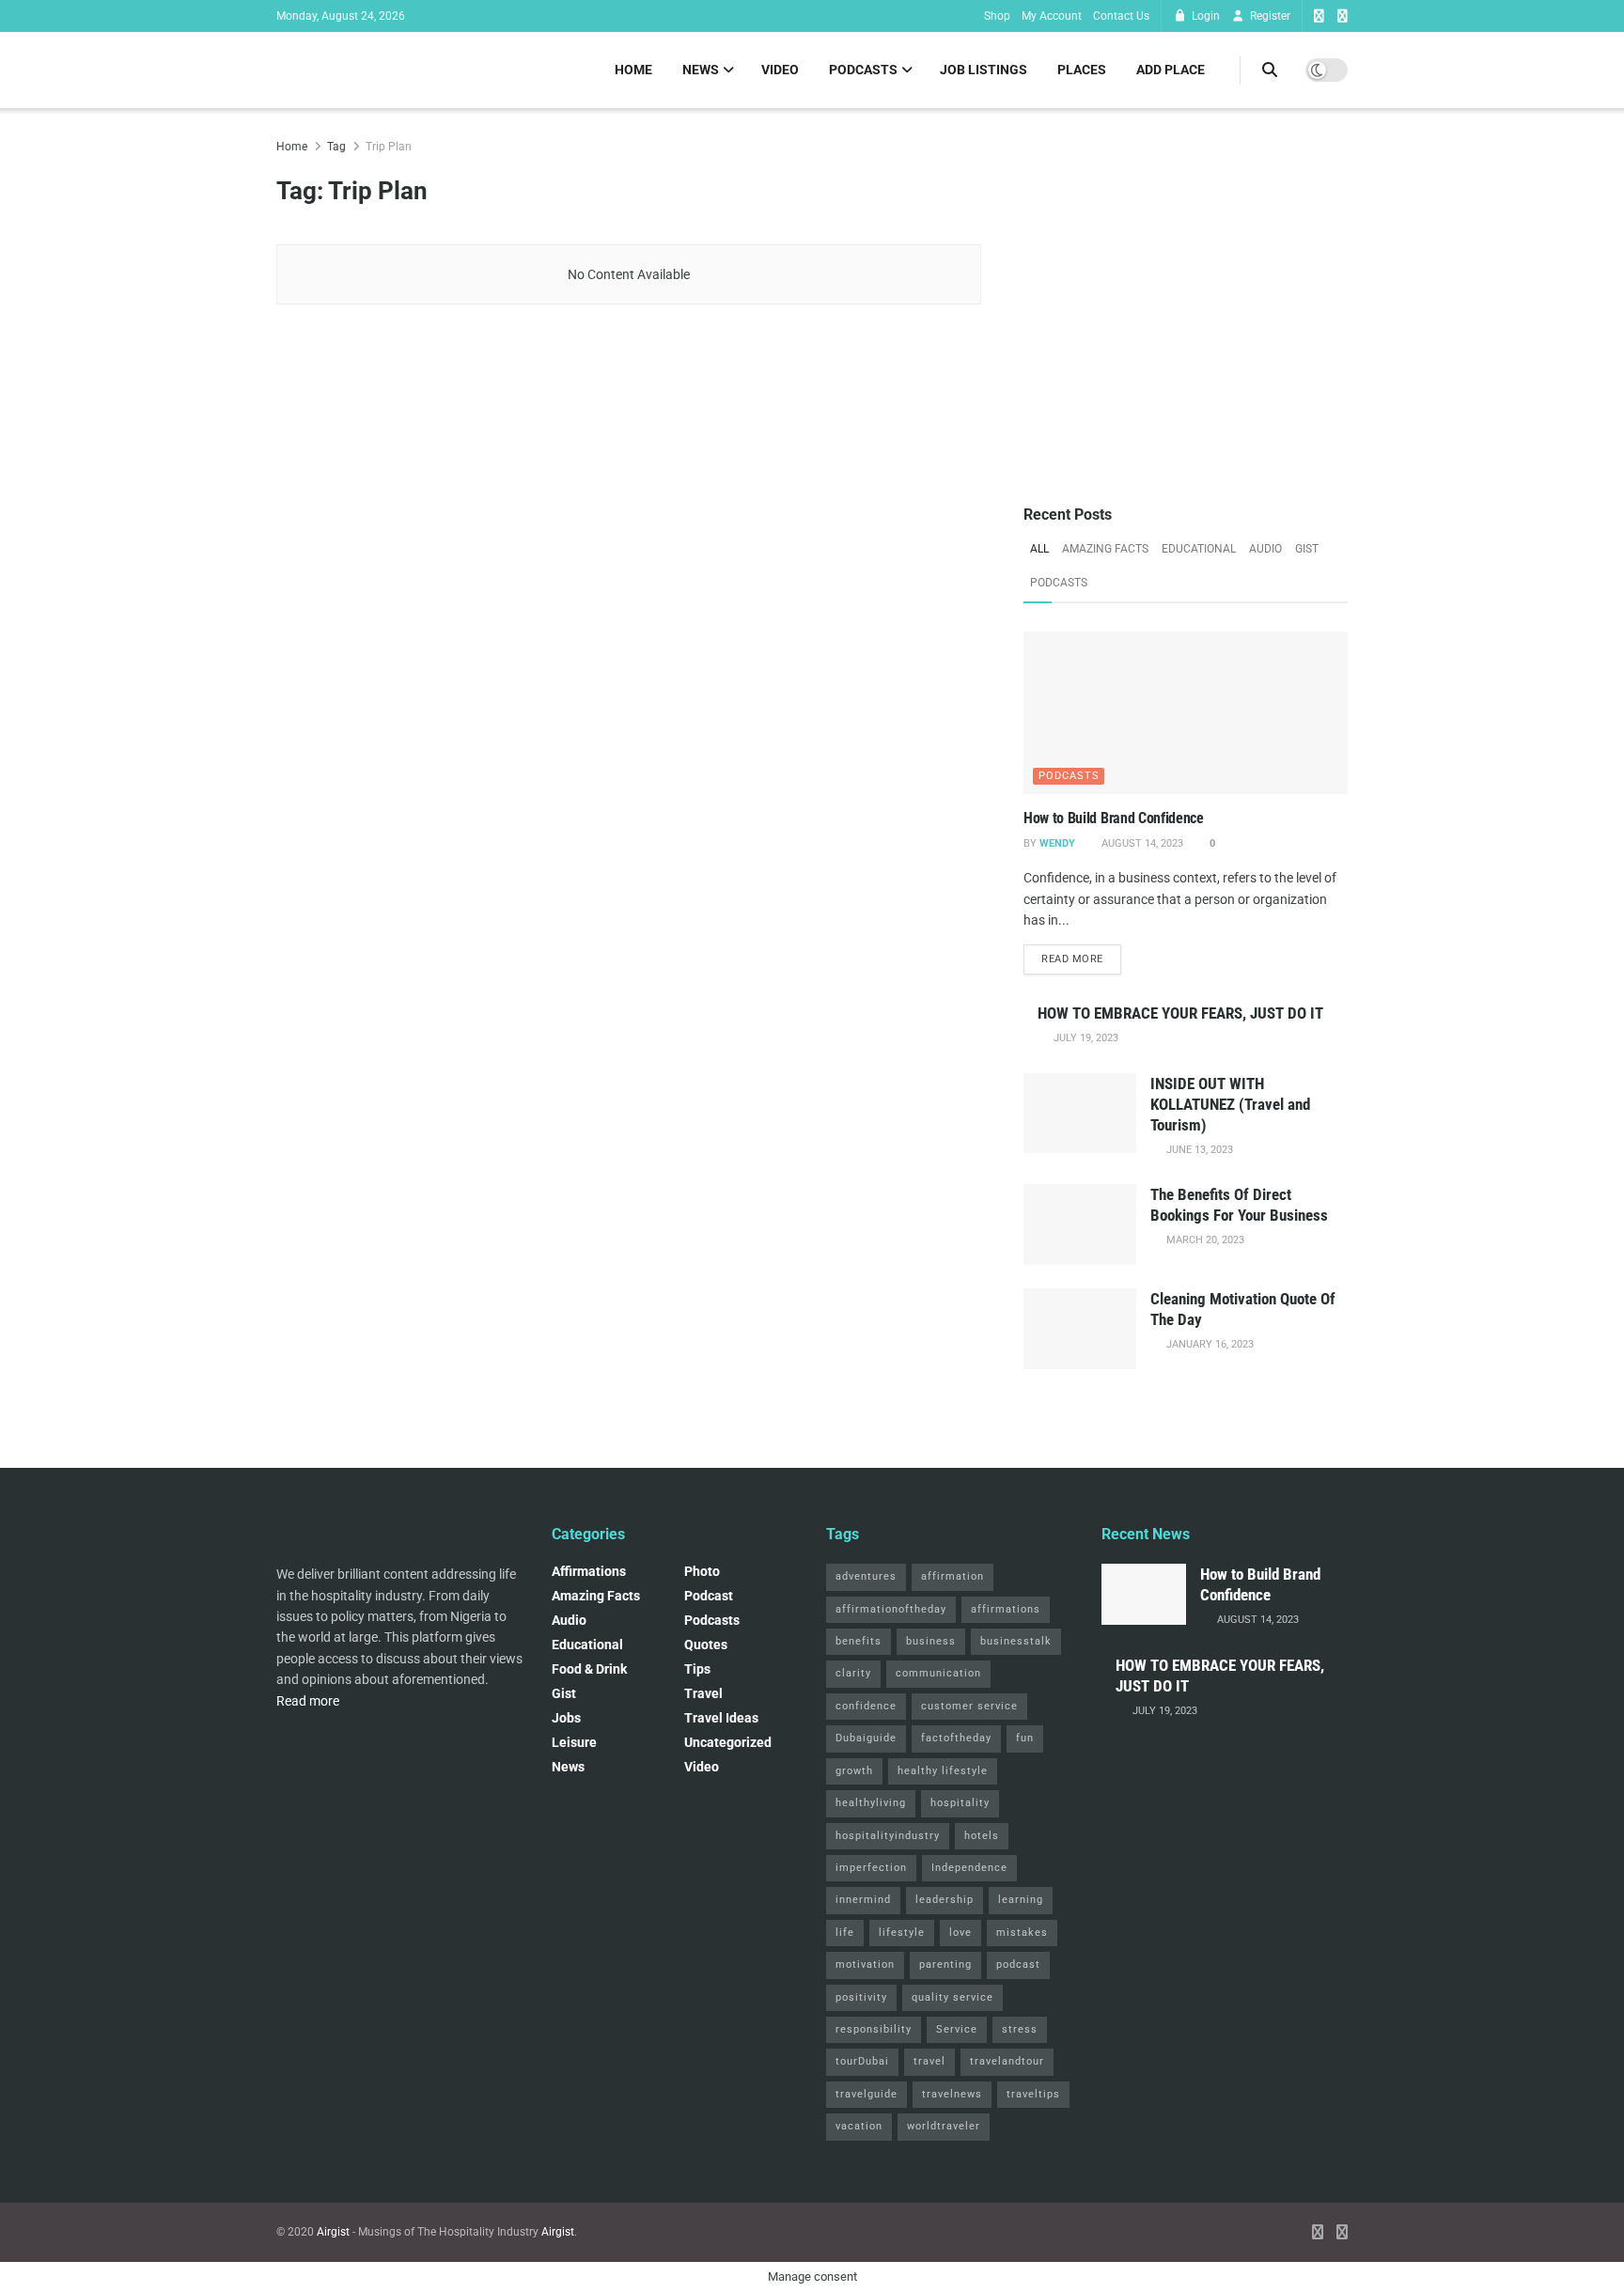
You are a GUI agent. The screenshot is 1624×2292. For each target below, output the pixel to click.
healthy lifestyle (943, 1771)
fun (1025, 1738)
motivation (865, 1965)
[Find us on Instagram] (1343, 16)
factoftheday (956, 1738)
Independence (969, 1868)
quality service (953, 1997)
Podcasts (863, 70)
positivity (861, 1997)
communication (938, 1673)
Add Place (1171, 70)
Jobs (566, 1718)
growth (854, 1771)
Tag (336, 147)
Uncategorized (728, 1742)
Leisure (574, 1742)
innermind (863, 1900)
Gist (1307, 549)
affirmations (1006, 1609)
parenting (945, 1965)
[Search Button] (1270, 70)
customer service (969, 1706)
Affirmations (589, 1571)
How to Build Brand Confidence (1114, 818)
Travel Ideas (721, 1718)
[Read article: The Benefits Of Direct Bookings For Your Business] (1080, 1224)
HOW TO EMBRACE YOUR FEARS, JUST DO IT (1180, 1013)
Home (633, 70)
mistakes (1022, 1933)
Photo (702, 1571)
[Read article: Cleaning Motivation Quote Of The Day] (1080, 1329)
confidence (866, 1706)
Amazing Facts (1105, 549)
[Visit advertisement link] (1186, 298)
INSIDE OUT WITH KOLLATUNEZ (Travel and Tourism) (1230, 1104)
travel (929, 2061)
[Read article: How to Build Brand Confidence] (1186, 713)
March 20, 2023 (1204, 1240)
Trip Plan (389, 147)
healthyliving (871, 1803)
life (845, 1933)
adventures (866, 1576)
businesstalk (1016, 1641)
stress (1020, 2029)
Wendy (1057, 843)
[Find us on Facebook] (1319, 16)
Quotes (706, 1645)
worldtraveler (944, 2126)
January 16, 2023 (1209, 1344)
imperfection (871, 1868)
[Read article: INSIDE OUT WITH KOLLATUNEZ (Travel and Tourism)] (1080, 1114)
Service (957, 2029)
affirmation (953, 1576)
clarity (853, 1673)
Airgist (333, 2232)
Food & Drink (589, 1669)
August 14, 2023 (1141, 843)
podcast (709, 1596)
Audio (1265, 549)
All (1039, 549)
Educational (1199, 549)
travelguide (867, 2094)
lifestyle (902, 1933)
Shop (997, 16)
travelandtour (1007, 2061)
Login (1204, 16)
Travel (703, 1693)
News (701, 70)
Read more (1081, 959)
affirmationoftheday (891, 1609)
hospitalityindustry (888, 1836)
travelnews (952, 2094)
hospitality (960, 1803)
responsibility (874, 2029)
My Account (1052, 16)
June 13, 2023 (1198, 1150)
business (931, 1641)
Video (780, 70)
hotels (982, 1836)
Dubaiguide (866, 1738)
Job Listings (984, 70)
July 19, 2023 (1085, 1038)
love (960, 1933)
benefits (859, 1641)
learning (1021, 1900)
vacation (859, 2126)
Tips (697, 1669)
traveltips (1033, 2094)
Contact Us (1121, 16)
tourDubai (862, 2061)
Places (1082, 70)
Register (1269, 16)
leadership (945, 1900)
